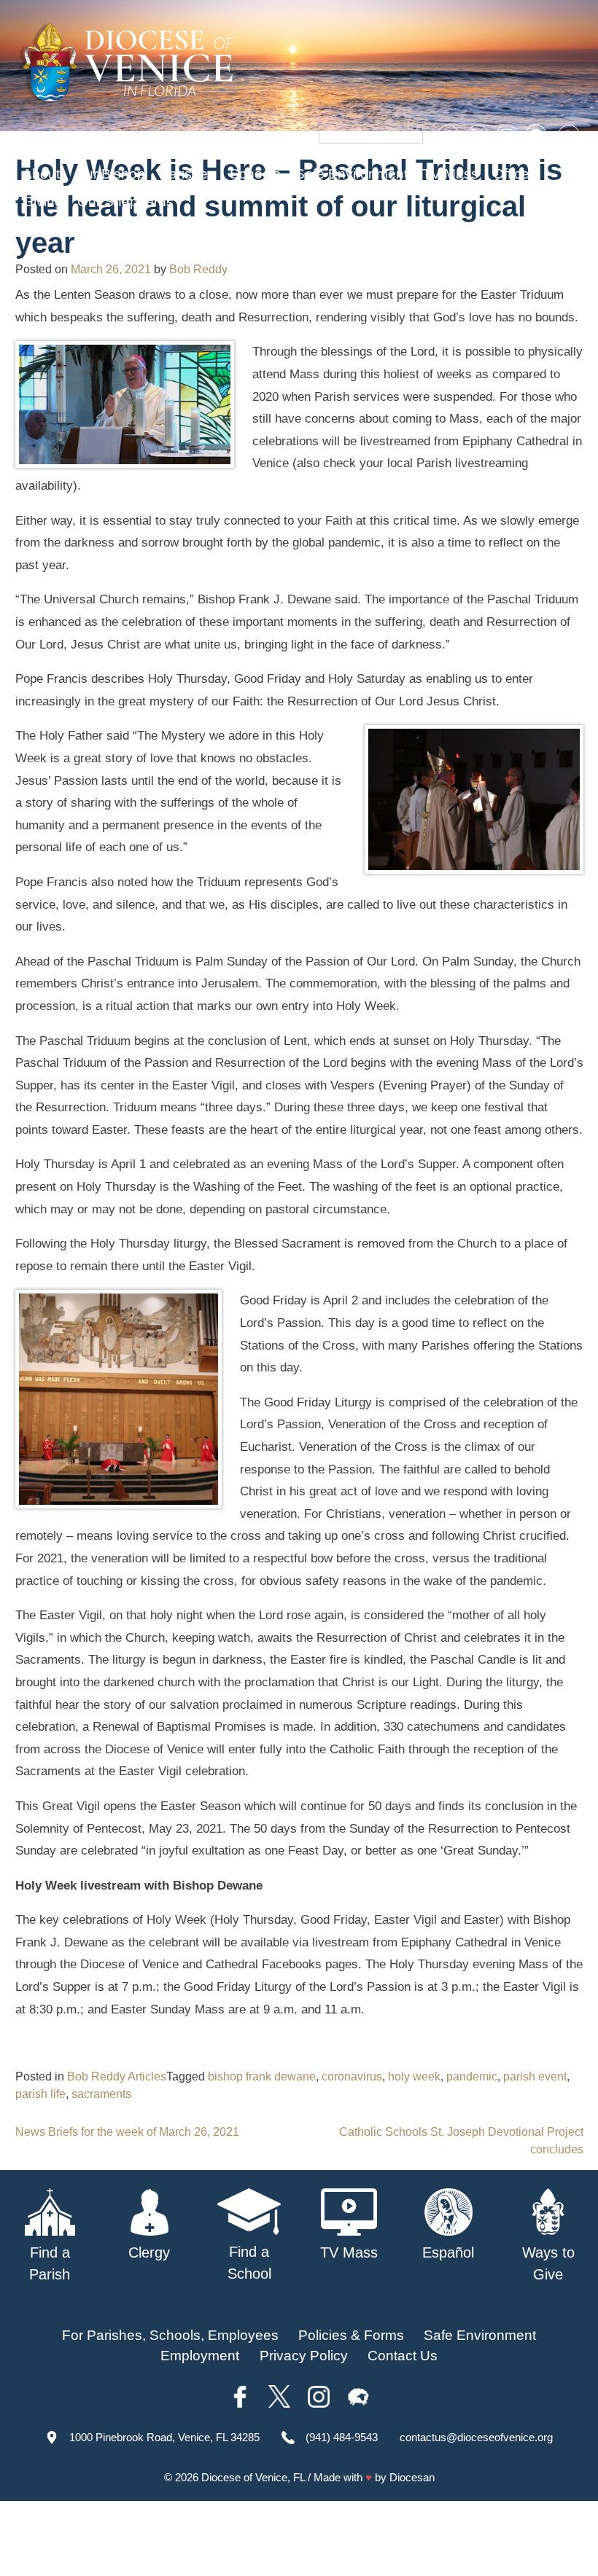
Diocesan (412, 2477)
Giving (43, 201)
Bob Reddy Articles (117, 2076)
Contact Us (403, 2356)
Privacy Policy (304, 2356)
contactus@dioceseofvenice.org (476, 2437)
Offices (515, 174)
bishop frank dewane (262, 2076)
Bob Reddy (198, 269)
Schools (255, 174)
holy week (414, 2076)
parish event (535, 2076)
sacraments (101, 2094)
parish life (40, 2094)
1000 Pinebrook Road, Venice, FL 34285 (164, 2437)
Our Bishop (110, 174)
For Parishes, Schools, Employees (170, 2335)
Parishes (187, 174)
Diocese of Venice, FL (253, 2477)
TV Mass (450, 174)
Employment (200, 2356)
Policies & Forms (351, 2335)
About (41, 174)
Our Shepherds (125, 201)
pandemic (472, 2076)
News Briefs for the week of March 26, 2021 (127, 2132)
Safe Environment (352, 174)
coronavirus (352, 2076)
